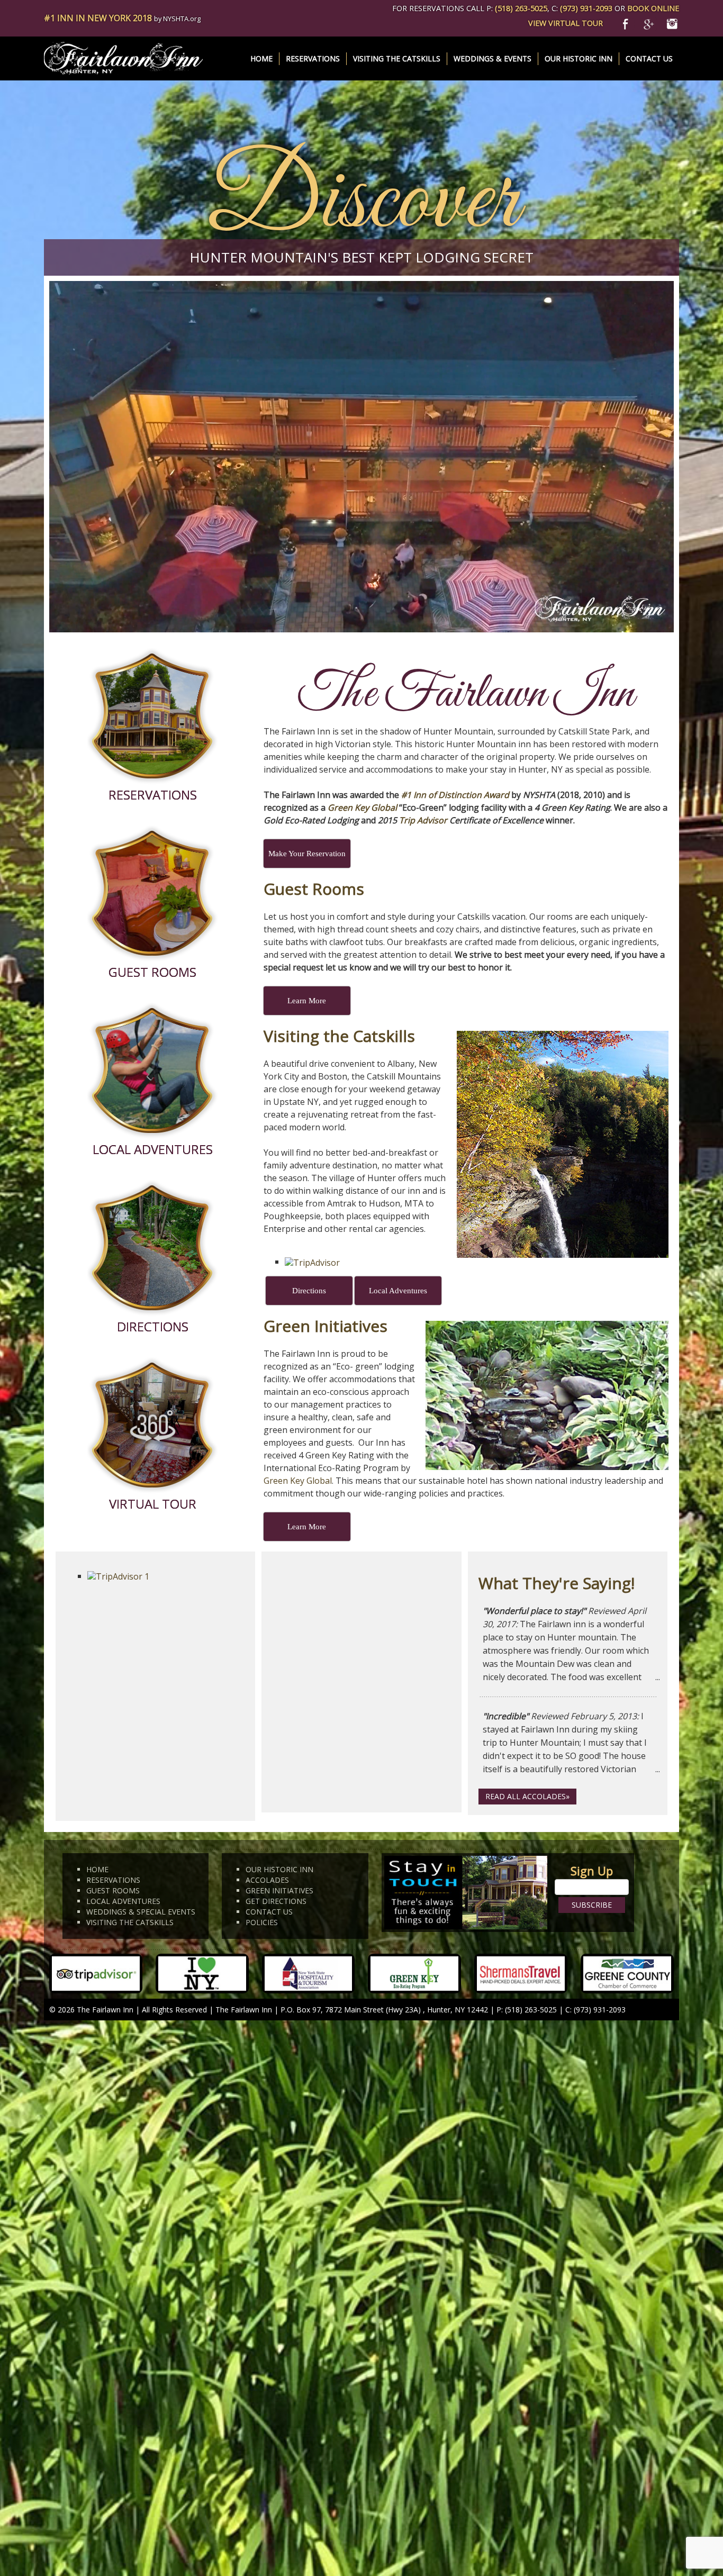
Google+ (650, 22)
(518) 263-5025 (521, 8)
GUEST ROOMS (113, 1890)
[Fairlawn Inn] (123, 58)
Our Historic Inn (579, 58)
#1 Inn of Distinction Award (455, 795)
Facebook (629, 22)
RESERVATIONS (113, 1880)
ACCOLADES (267, 1880)
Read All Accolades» (527, 1796)
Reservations (313, 58)
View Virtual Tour (566, 23)
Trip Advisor (423, 820)
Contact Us (649, 58)
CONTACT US (269, 1912)
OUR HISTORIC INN (279, 1869)
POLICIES (262, 1922)
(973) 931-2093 (586, 8)
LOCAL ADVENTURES (123, 1901)
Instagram (672, 22)
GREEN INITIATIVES (279, 1890)
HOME (97, 1869)
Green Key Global (362, 808)
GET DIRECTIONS (276, 1901)
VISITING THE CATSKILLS (130, 1922)
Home (261, 58)
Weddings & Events (492, 58)
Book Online (653, 8)
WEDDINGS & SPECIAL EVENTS (141, 1912)
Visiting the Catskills (397, 58)
